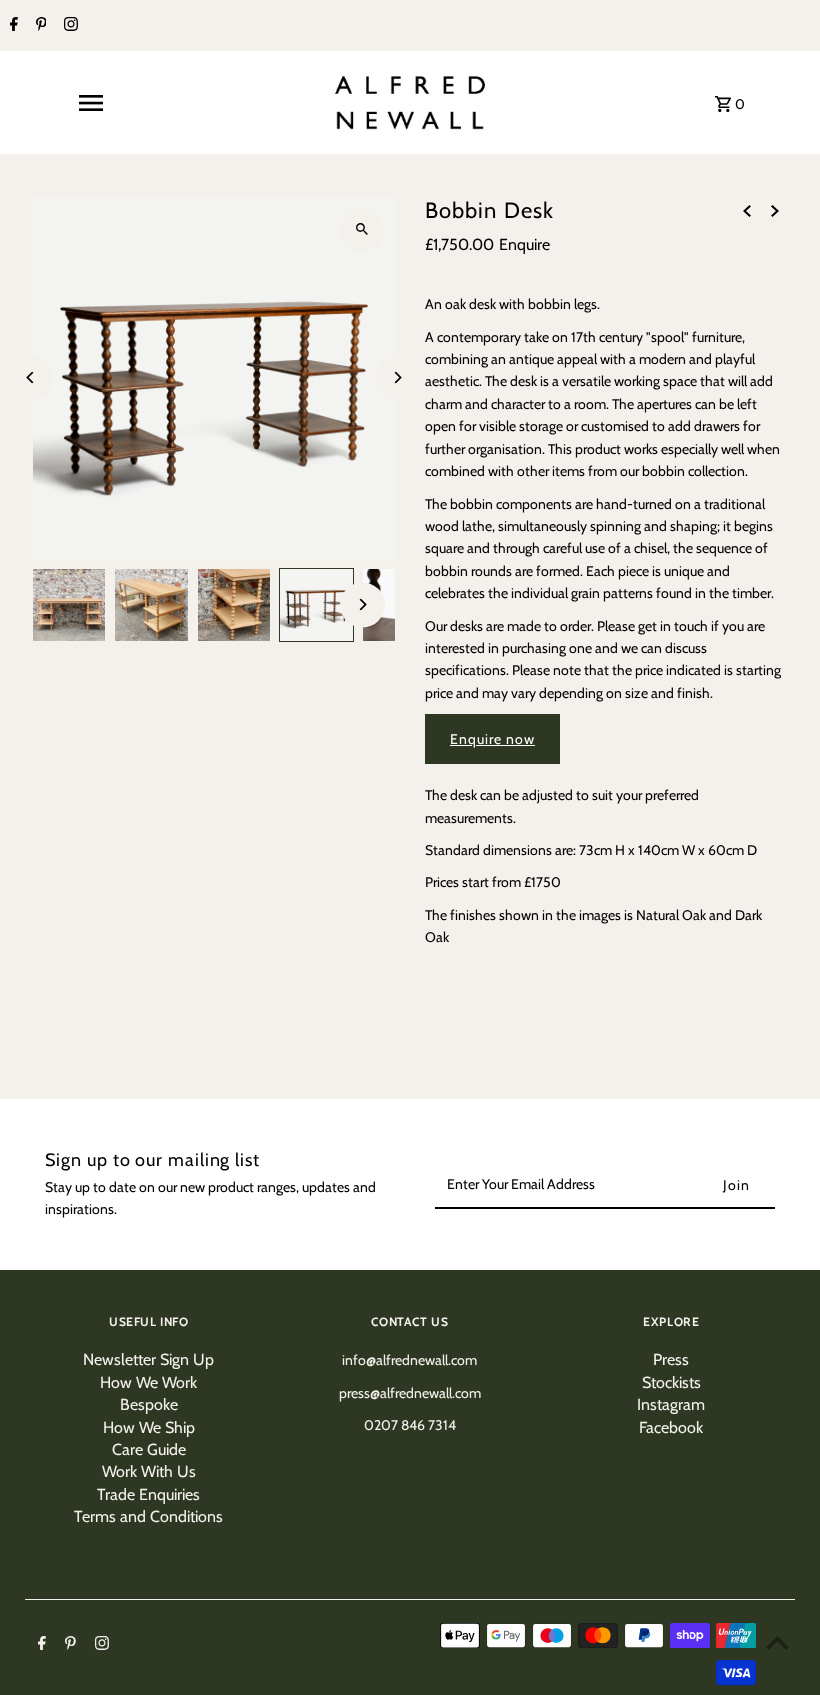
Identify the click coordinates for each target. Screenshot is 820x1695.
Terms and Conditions (148, 1516)
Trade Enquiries (148, 1494)
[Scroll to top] (777, 1642)
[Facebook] (11, 26)
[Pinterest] (39, 26)
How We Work (148, 1382)
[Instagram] (68, 26)
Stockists (671, 1382)
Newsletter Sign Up (148, 1359)
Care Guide (149, 1449)
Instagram (671, 1404)
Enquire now (492, 739)
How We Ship (149, 1427)
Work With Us (149, 1471)
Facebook (671, 1427)
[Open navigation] (91, 103)
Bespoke (149, 1404)
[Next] (397, 377)
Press (671, 1359)
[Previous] (30, 377)
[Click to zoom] (362, 229)
